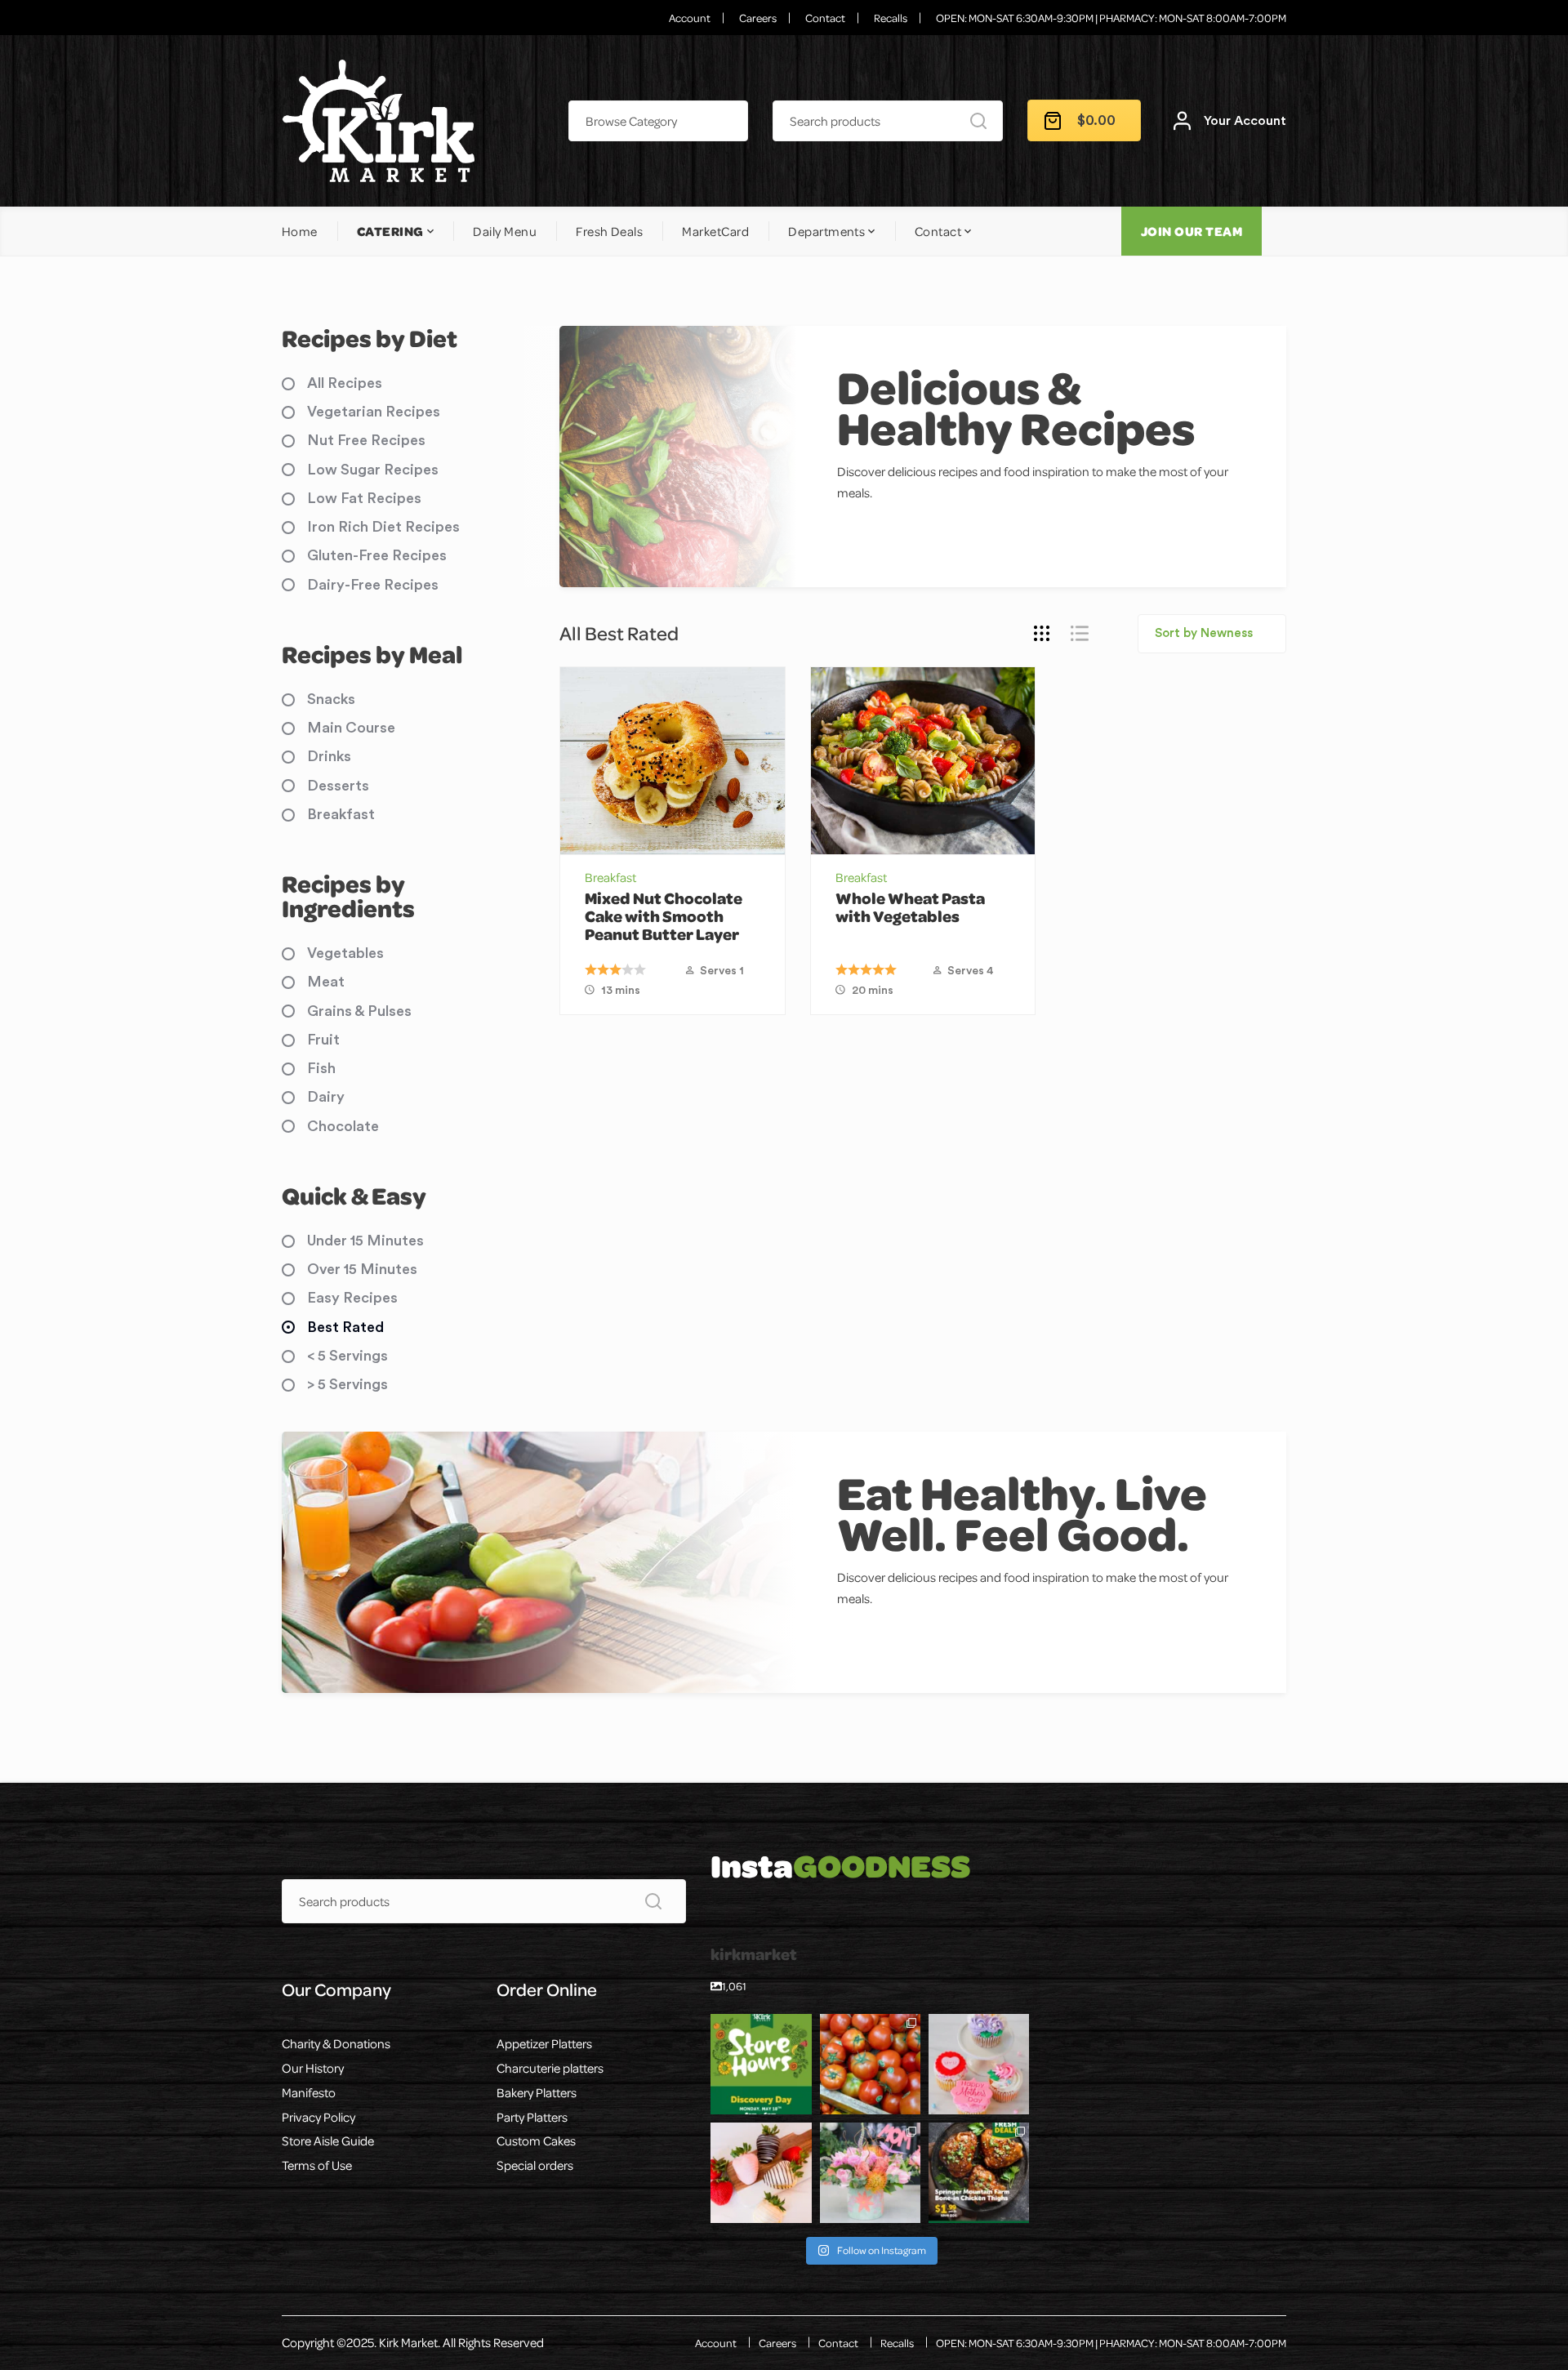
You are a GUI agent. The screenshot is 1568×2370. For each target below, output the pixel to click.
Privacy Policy (318, 2117)
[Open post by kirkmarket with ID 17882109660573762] (761, 2064)
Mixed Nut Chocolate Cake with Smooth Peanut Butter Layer (664, 916)
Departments (826, 231)
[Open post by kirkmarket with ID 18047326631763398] (979, 2064)
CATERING (390, 231)
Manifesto (309, 2092)
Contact (825, 18)
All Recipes (345, 383)
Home (300, 231)
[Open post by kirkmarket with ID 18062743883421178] (979, 2173)
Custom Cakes (536, 2141)
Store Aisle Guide (328, 2141)
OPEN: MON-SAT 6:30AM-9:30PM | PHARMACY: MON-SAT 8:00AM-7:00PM (1111, 18)
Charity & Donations (336, 2043)
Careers (758, 18)
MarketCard (715, 231)
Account (690, 18)
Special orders (535, 2165)
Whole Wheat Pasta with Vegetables (910, 907)
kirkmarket (760, 2027)
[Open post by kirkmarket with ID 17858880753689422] (870, 2173)
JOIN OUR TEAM (1192, 231)
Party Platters (532, 2117)
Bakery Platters (537, 2092)
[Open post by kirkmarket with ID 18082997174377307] (870, 2064)
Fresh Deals (609, 231)
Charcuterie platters (550, 2068)
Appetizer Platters (544, 2043)
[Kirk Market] (378, 121)
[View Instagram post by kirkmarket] (802, 2105)
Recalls (891, 18)
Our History (313, 2068)
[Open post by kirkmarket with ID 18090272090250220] (761, 2173)
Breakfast (610, 877)
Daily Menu (505, 231)
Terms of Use (317, 2165)
